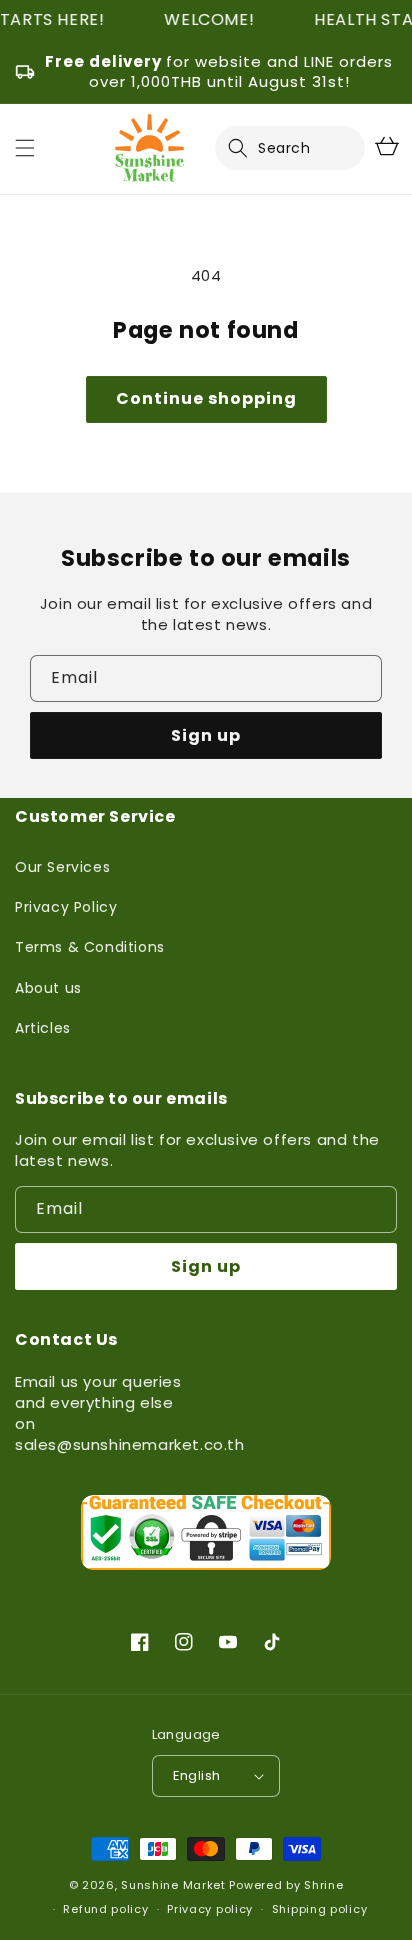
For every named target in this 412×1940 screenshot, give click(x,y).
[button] (250, 148)
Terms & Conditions (90, 947)
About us (48, 988)
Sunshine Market (173, 1885)
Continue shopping (206, 398)
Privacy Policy (66, 907)
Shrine (323, 1885)
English (197, 1775)
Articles (43, 1028)
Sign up (206, 735)
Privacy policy (210, 1909)
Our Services (62, 867)
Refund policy (105, 1909)
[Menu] (25, 148)
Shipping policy (320, 1909)
